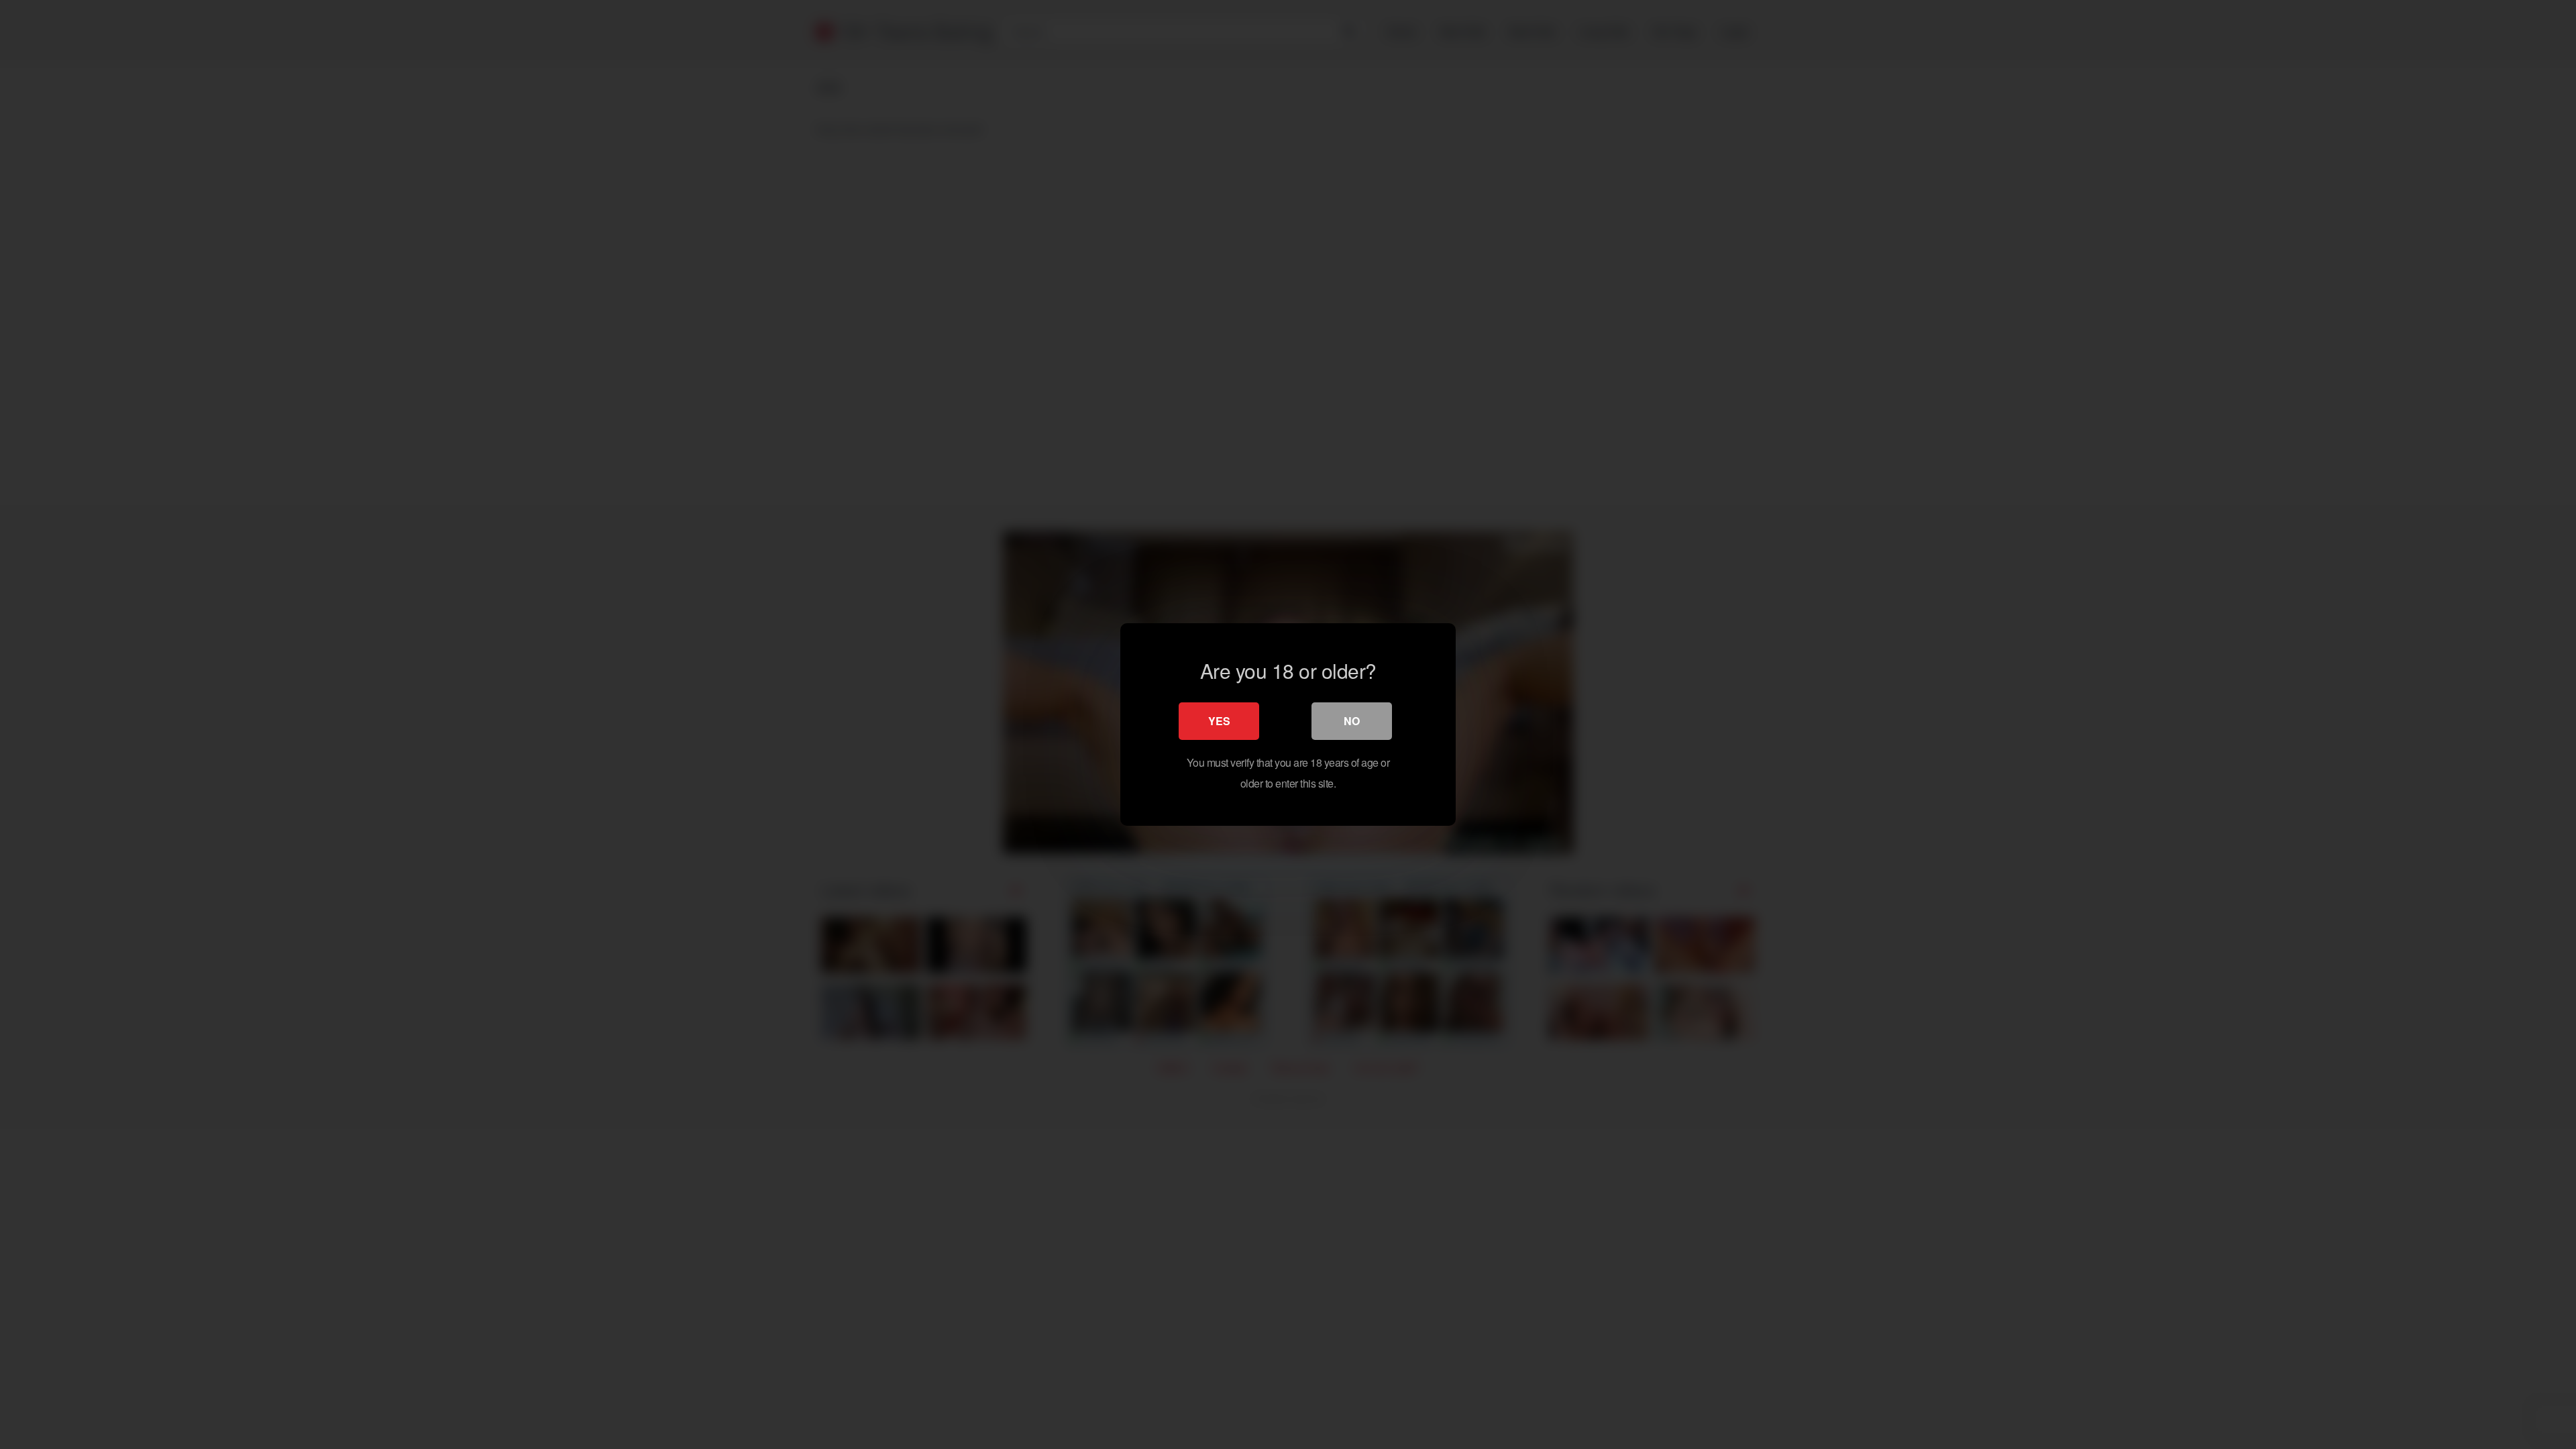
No (1352, 721)
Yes (1219, 721)
